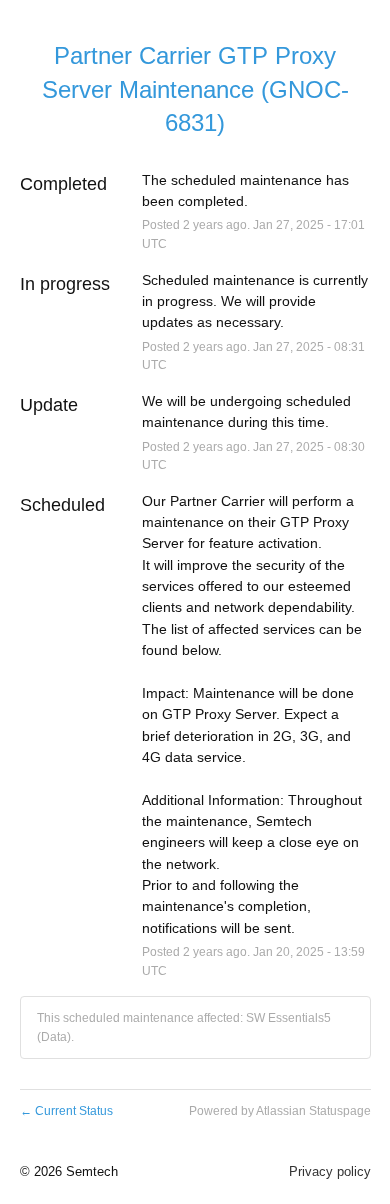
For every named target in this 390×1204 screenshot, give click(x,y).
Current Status (66, 1111)
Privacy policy (330, 1171)
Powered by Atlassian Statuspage (280, 1111)
